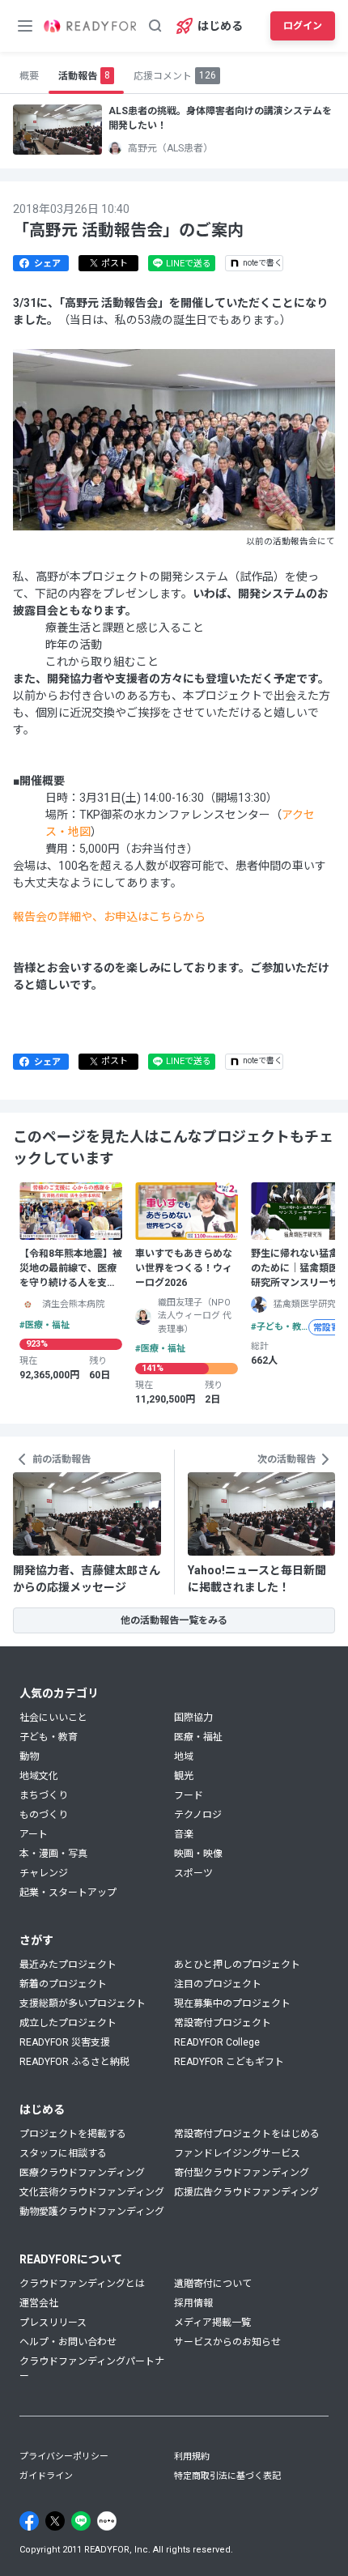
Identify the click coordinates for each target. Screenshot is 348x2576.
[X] (55, 2521)
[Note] (107, 2521)
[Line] (81, 2521)
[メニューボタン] (25, 26)
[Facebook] (29, 2521)
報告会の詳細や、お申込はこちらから (109, 917)
